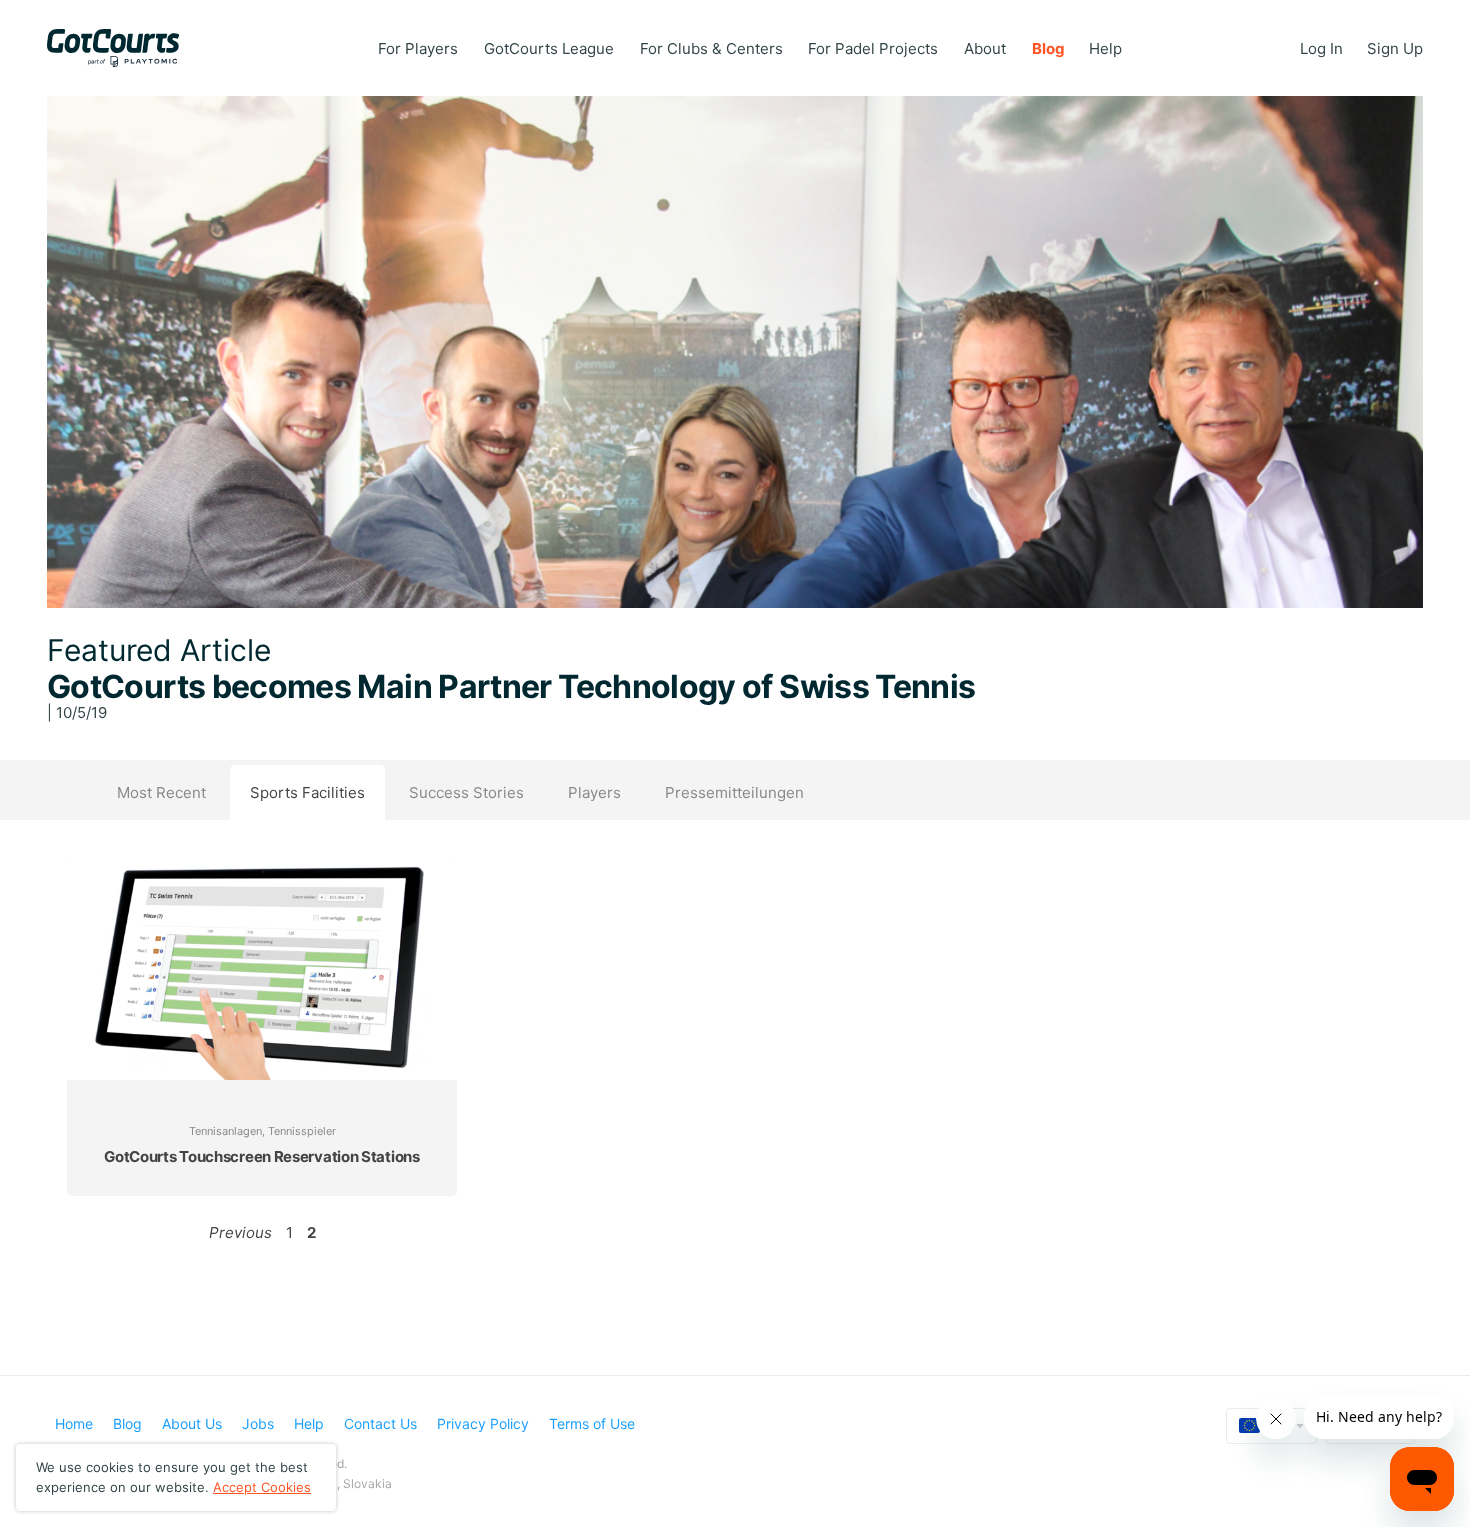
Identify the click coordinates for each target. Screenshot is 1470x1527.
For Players (418, 48)
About (985, 48)
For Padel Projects (873, 48)
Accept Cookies (262, 1487)
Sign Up (1395, 48)
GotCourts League (549, 48)
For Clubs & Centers (711, 48)
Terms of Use (592, 1423)
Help (1105, 48)
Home (74, 1423)
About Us (192, 1423)
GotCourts (123, 48)
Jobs (258, 1423)
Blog (1048, 48)
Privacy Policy (483, 1423)
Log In (1321, 48)
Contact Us (380, 1423)
